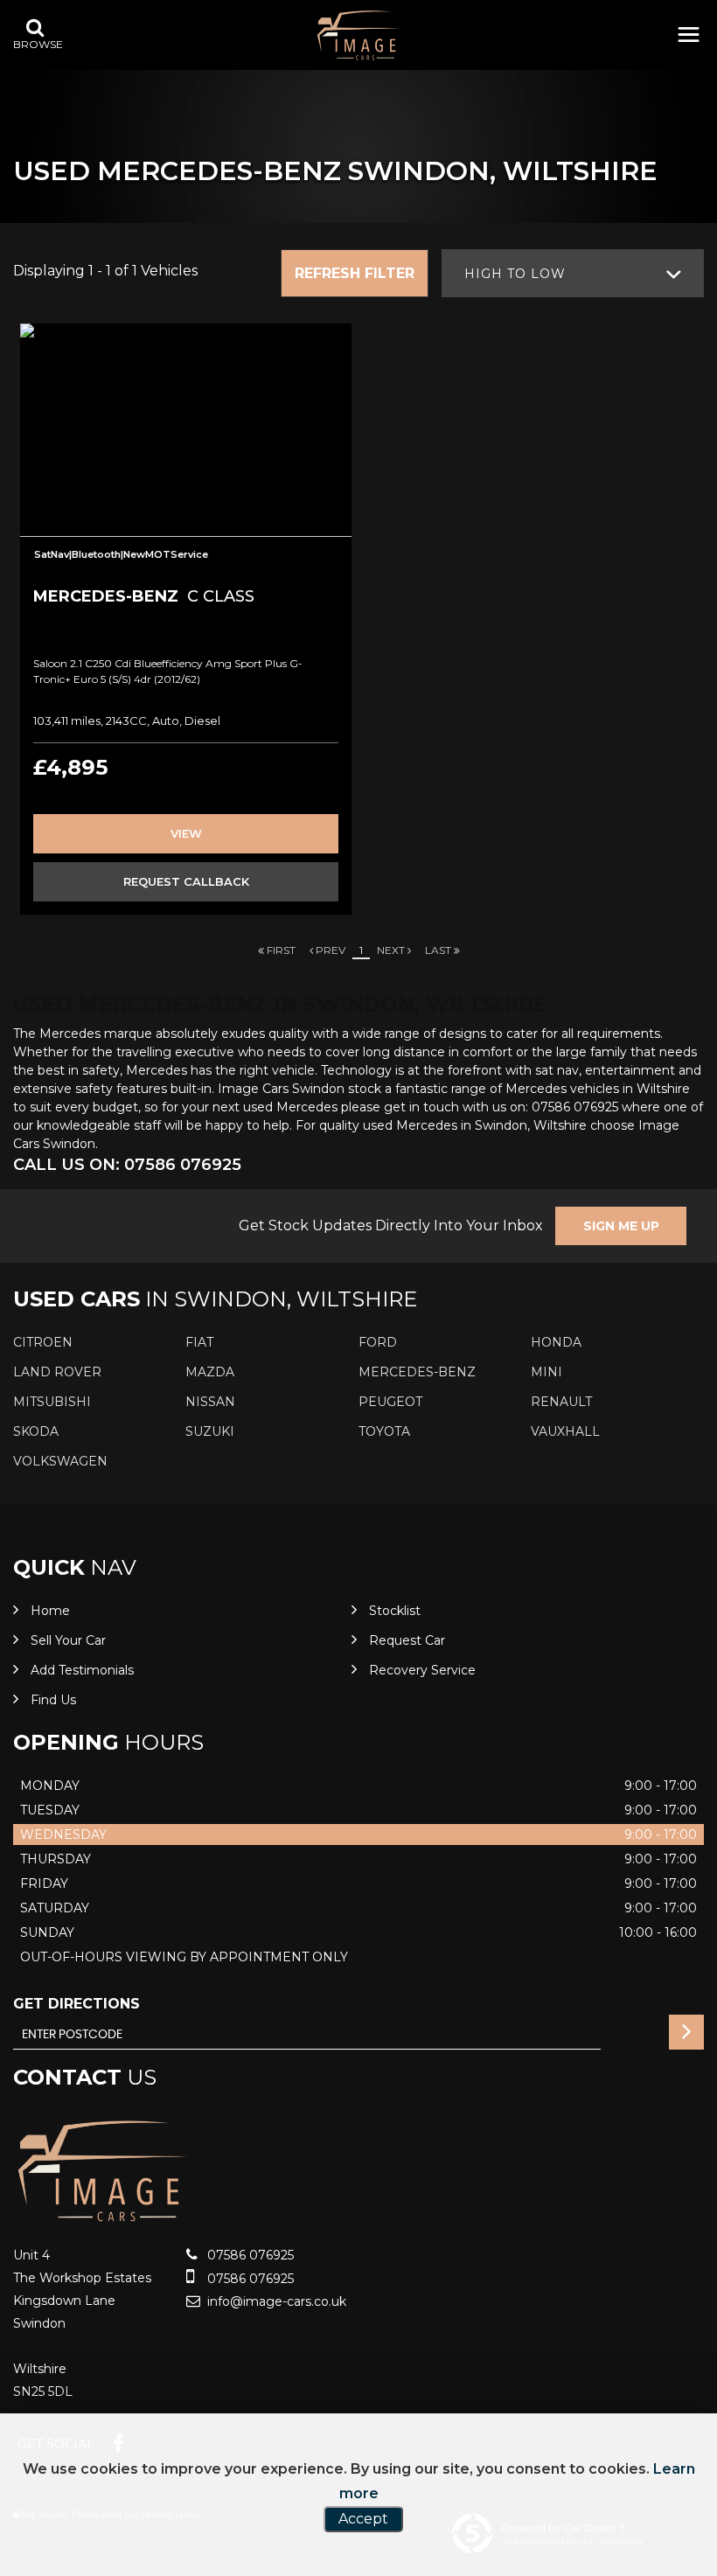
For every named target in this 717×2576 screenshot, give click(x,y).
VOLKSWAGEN (60, 1461)
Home (50, 1611)
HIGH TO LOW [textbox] (515, 274)
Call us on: (127, 1165)
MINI (546, 1372)
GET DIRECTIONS (77, 2004)
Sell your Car (68, 1640)
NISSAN (210, 1402)
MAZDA (210, 1372)
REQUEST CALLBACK (186, 881)
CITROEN (43, 1342)
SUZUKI (210, 1431)
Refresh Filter (355, 273)
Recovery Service (422, 1670)
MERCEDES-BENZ (417, 1372)
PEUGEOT (390, 1402)
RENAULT (561, 1402)
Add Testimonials (82, 1670)
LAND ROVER (57, 1372)
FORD (378, 1342)
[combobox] (573, 273)
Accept (363, 2519)
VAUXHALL (565, 1431)
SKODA (36, 1431)
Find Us (53, 1700)
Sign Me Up (621, 1226)
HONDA (556, 1342)
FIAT (199, 1342)
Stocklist (395, 1611)
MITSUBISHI (52, 1402)
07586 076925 (249, 2255)
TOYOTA (384, 1431)
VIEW (186, 833)
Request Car (407, 1640)
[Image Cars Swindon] (358, 35)
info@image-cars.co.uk (275, 2301)
